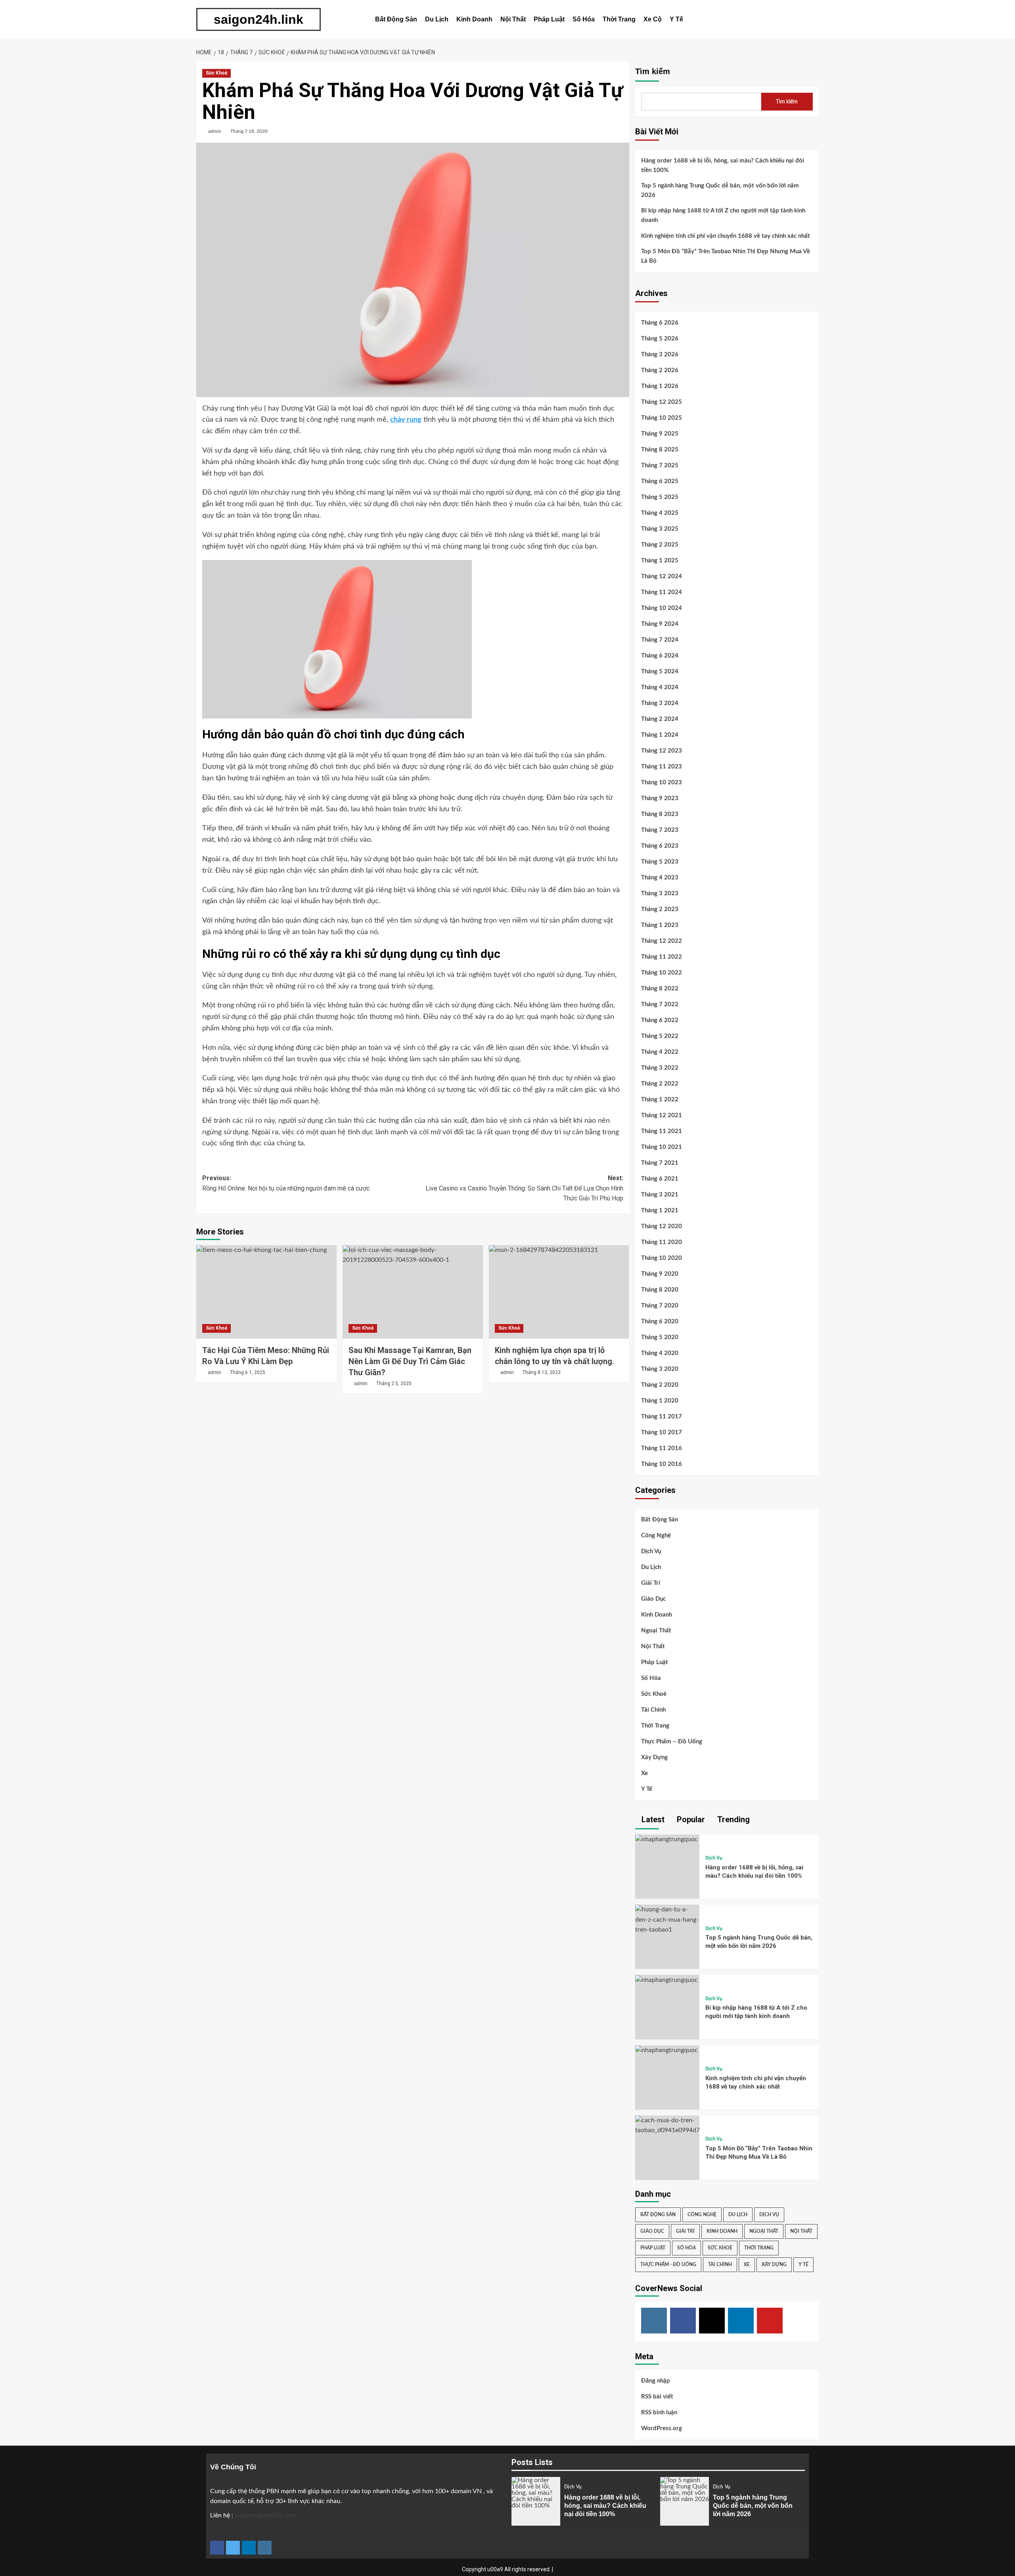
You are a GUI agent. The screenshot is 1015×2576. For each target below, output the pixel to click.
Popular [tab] (690, 1819)
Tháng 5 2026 (660, 339)
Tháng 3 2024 (660, 703)
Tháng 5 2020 (660, 1337)
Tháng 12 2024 (662, 576)
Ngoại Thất (656, 1631)
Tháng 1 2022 (660, 1100)
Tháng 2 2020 (660, 1385)
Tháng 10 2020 (662, 1258)
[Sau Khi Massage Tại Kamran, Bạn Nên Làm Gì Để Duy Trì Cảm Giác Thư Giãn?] (413, 1292)
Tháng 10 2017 (662, 1432)
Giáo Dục (653, 1599)
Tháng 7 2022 (660, 1004)
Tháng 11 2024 (662, 592)
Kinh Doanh (474, 19)
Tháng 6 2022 (660, 1020)
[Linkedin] (741, 2321)
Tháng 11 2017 (662, 1417)
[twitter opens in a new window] (233, 2548)
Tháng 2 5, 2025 (394, 1384)
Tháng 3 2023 (660, 893)
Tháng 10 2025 (662, 418)
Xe (644, 1773)
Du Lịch (437, 19)
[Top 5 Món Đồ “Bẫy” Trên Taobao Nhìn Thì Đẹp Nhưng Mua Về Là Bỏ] (667, 2125)
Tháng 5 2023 (660, 862)
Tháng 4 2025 (660, 513)
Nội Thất (513, 19)
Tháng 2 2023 (660, 909)
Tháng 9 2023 (660, 798)
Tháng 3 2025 (660, 529)
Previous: (286, 1183)
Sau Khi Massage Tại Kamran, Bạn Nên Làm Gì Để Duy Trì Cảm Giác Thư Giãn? (410, 1361)
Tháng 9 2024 (660, 624)
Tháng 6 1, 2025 (248, 1372)
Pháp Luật (549, 19)
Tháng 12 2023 (662, 751)
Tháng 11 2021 (662, 1131)
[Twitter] (712, 2321)
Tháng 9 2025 (660, 434)
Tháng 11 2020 (662, 1242)
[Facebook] (683, 2321)
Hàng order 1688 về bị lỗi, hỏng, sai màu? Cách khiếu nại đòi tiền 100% (723, 165)
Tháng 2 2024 (660, 719)
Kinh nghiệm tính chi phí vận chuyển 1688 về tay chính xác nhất (726, 236)
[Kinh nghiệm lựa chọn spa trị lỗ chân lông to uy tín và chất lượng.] (559, 1292)
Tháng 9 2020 (660, 1274)
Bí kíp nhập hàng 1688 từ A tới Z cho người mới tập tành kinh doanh (723, 215)
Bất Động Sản (396, 19)
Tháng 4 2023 (660, 878)
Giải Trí (651, 1583)
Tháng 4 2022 (660, 1052)
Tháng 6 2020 (660, 1321)
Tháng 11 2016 (662, 1448)
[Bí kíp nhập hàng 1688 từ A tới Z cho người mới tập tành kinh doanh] (666, 1980)
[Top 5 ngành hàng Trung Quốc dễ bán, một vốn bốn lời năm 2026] (667, 1920)
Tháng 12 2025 (662, 402)
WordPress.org (662, 2428)
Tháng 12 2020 (662, 1226)
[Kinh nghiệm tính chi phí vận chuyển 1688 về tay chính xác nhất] (666, 2050)
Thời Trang (619, 19)
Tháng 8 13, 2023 (542, 1372)
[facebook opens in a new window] (217, 2548)
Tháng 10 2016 (662, 1464)
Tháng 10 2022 (662, 973)
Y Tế (676, 19)
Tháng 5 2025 (660, 497)
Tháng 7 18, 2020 (249, 131)
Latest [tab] (652, 1819)
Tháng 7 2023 (660, 830)
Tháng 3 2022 (660, 1068)
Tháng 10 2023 (662, 783)
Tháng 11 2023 (662, 767)
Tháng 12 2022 (662, 941)
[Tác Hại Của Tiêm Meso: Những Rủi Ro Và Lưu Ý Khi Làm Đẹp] (266, 1292)
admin (215, 131)
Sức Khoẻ (216, 73)
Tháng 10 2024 (662, 608)
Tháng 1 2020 (660, 1401)
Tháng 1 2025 (660, 561)
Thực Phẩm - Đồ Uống (668, 2265)
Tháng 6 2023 (660, 846)
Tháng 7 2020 (660, 1306)
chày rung (406, 420)
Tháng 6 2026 (660, 323)
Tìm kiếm (653, 71)
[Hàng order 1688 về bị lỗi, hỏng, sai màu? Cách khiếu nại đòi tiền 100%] (666, 1839)
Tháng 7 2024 (660, 640)
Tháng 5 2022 (660, 1036)
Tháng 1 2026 (660, 386)
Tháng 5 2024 (660, 672)
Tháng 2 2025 (660, 545)
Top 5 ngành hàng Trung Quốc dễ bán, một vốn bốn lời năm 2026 (720, 190)
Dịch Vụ (651, 1551)
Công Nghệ (656, 1535)
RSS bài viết (657, 2397)
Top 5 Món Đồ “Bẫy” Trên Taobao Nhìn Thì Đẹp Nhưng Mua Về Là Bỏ (726, 256)
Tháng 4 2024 (660, 687)
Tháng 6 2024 (660, 656)
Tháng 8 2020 (660, 1290)
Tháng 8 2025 (660, 450)
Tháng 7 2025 (660, 465)
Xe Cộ (653, 19)
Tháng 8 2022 (660, 989)
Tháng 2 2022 (660, 1084)
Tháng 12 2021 (662, 1115)
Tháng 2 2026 (660, 370)
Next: (524, 1188)
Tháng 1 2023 (660, 925)
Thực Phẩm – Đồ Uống (672, 1742)
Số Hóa (584, 19)
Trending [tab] (733, 1819)
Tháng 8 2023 (660, 814)
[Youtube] (770, 2321)
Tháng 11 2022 (662, 957)
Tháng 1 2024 (660, 735)
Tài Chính (653, 1710)
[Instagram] (654, 2321)
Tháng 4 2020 (660, 1353)
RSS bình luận (659, 2413)
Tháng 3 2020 (660, 1369)
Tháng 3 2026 (660, 354)
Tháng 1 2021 (660, 1211)
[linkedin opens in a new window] (249, 2548)
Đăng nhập (656, 2381)
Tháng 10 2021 (662, 1147)
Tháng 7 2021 (660, 1163)
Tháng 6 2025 (660, 481)
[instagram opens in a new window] (265, 2548)
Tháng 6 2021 (660, 1179)
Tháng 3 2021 (660, 1195)
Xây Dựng (654, 1757)
